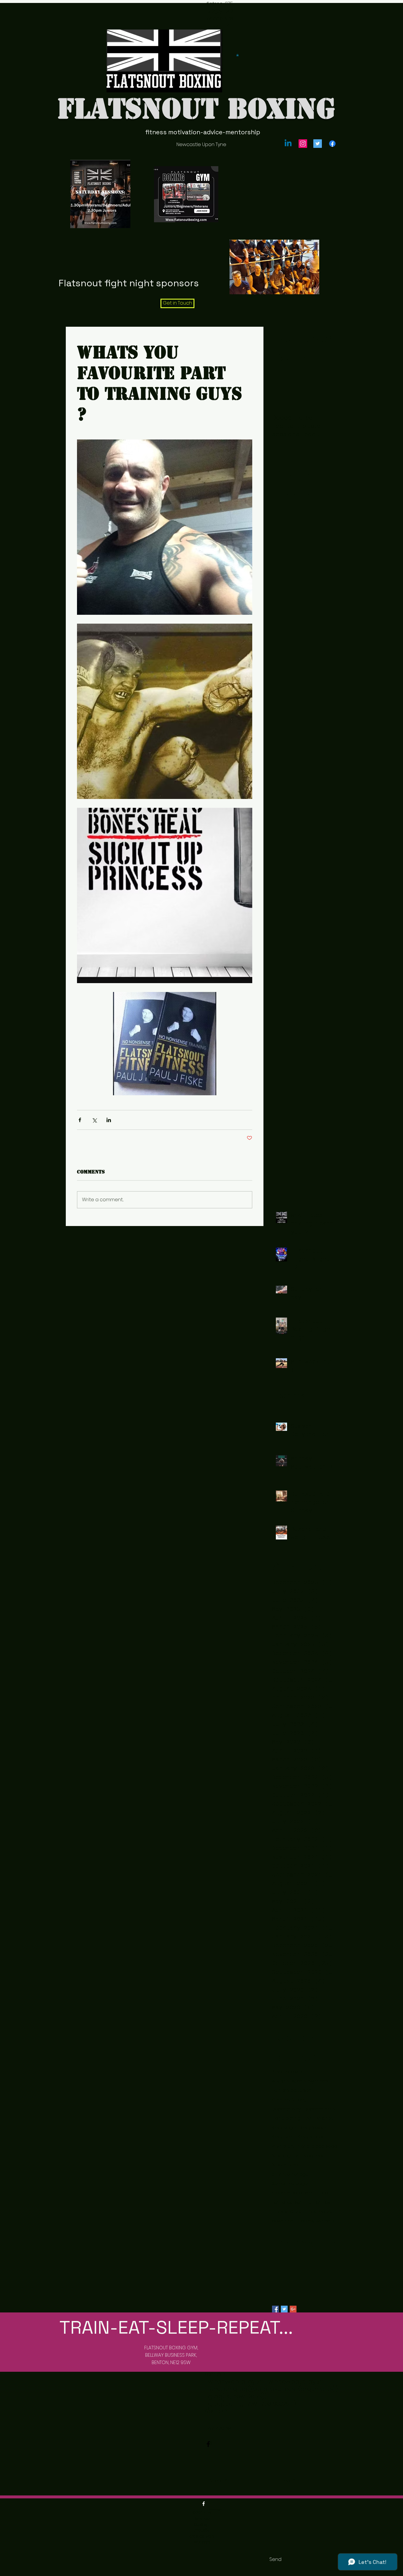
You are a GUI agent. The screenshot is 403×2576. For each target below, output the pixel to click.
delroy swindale (318, 2221)
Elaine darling (286, 2118)
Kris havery (283, 2146)
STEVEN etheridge (290, 2174)
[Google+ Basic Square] (293, 2309)
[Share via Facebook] (80, 1120)
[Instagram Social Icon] (303, 144)
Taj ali (324, 2193)
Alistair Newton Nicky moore (301, 2081)
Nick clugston (286, 2156)
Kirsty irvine (283, 2137)
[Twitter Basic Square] (284, 2309)
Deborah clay (286, 2109)
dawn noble (285, 2221)
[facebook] (332, 144)
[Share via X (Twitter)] (94, 1120)
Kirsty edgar (284, 2128)
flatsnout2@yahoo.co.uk (215, 15)
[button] (237, 55)
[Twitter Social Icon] (318, 144)
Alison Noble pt (288, 2072)
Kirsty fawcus (314, 2128)
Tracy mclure (319, 2212)
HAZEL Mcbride (319, 2118)
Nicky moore (285, 2165)
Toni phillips (318, 2202)
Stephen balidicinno (293, 2193)
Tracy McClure (287, 2212)
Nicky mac (314, 2156)
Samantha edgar (290, 2184)
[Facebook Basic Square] (275, 2309)
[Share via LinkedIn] (109, 1120)
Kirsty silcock (311, 2137)
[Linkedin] (288, 144)
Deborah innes (320, 2109)
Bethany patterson (292, 2090)
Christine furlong (289, 2100)
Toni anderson (287, 2202)
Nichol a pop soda (317, 2146)
